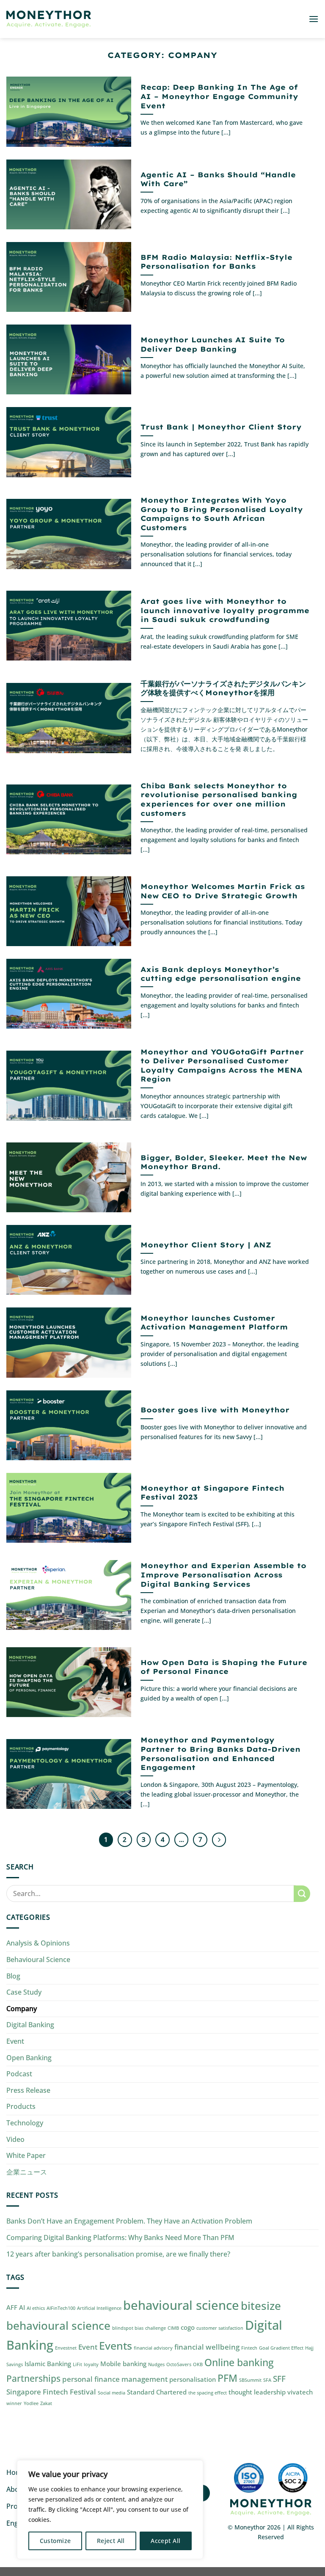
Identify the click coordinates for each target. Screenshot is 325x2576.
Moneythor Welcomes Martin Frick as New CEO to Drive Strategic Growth (223, 891)
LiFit (77, 2364)
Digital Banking (30, 2025)
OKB (198, 2364)
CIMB (173, 2328)
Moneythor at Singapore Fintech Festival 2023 (212, 1493)
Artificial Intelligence (99, 2308)
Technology (25, 2123)
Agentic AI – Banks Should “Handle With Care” (218, 179)
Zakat (46, 2403)
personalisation (193, 2379)
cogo (188, 2327)
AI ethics (36, 2308)
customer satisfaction (220, 2328)
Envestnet (66, 2348)
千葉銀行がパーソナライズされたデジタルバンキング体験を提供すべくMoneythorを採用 (223, 688)
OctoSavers (179, 2364)
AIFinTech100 (61, 2308)
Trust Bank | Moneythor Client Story (221, 427)
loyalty (91, 2364)
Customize (55, 2541)
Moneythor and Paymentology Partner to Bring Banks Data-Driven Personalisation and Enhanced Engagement (220, 1753)
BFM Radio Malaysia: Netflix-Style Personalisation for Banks (216, 262)
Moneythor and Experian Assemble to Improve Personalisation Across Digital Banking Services (223, 1574)
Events (116, 2345)
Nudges (156, 2364)
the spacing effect (208, 2393)
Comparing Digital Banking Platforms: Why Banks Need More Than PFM (120, 2237)
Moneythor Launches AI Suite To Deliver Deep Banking (213, 344)
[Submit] (302, 1894)
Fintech (249, 2348)
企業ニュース (27, 2172)
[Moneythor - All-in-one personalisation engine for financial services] (49, 19)
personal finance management (115, 2379)
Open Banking (29, 2058)
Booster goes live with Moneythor (215, 1410)
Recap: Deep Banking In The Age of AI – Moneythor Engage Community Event (219, 96)
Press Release (28, 2090)
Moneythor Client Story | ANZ (206, 1245)
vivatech (300, 2392)
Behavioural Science (38, 1960)
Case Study (24, 1992)
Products (21, 2106)
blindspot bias (128, 2328)
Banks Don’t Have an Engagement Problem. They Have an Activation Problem (129, 2221)
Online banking (239, 2363)
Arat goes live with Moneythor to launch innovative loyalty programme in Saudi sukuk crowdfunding (225, 610)
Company (22, 2009)
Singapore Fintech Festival (51, 2392)
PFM (227, 2378)
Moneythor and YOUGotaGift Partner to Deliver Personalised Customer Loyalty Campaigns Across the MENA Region (222, 1065)
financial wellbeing (207, 2347)
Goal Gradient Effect (281, 2348)
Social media (112, 2393)
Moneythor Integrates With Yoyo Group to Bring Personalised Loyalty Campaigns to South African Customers (222, 514)
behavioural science (181, 2305)
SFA (267, 2380)
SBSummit (250, 2380)
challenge (156, 2328)
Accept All (165, 2541)
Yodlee (31, 2403)
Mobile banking (123, 2364)
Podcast (19, 2074)
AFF (12, 2307)
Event (15, 2041)
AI (22, 2307)
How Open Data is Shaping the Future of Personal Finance (224, 1667)
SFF (279, 2379)
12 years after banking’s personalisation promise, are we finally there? (118, 2254)
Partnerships (33, 2378)
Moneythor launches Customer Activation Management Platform (214, 1322)
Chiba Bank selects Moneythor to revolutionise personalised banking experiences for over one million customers (219, 799)
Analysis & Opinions (38, 1943)
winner (14, 2403)
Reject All (111, 2541)
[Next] (219, 1840)
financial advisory (153, 2348)
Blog (13, 1976)
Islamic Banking (48, 2364)
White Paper (26, 2155)
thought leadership (257, 2392)
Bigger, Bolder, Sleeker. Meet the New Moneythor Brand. (224, 1162)
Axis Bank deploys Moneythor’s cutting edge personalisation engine (221, 974)
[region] (110, 2510)
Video (15, 2139)
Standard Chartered (157, 2392)
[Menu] (314, 19)
